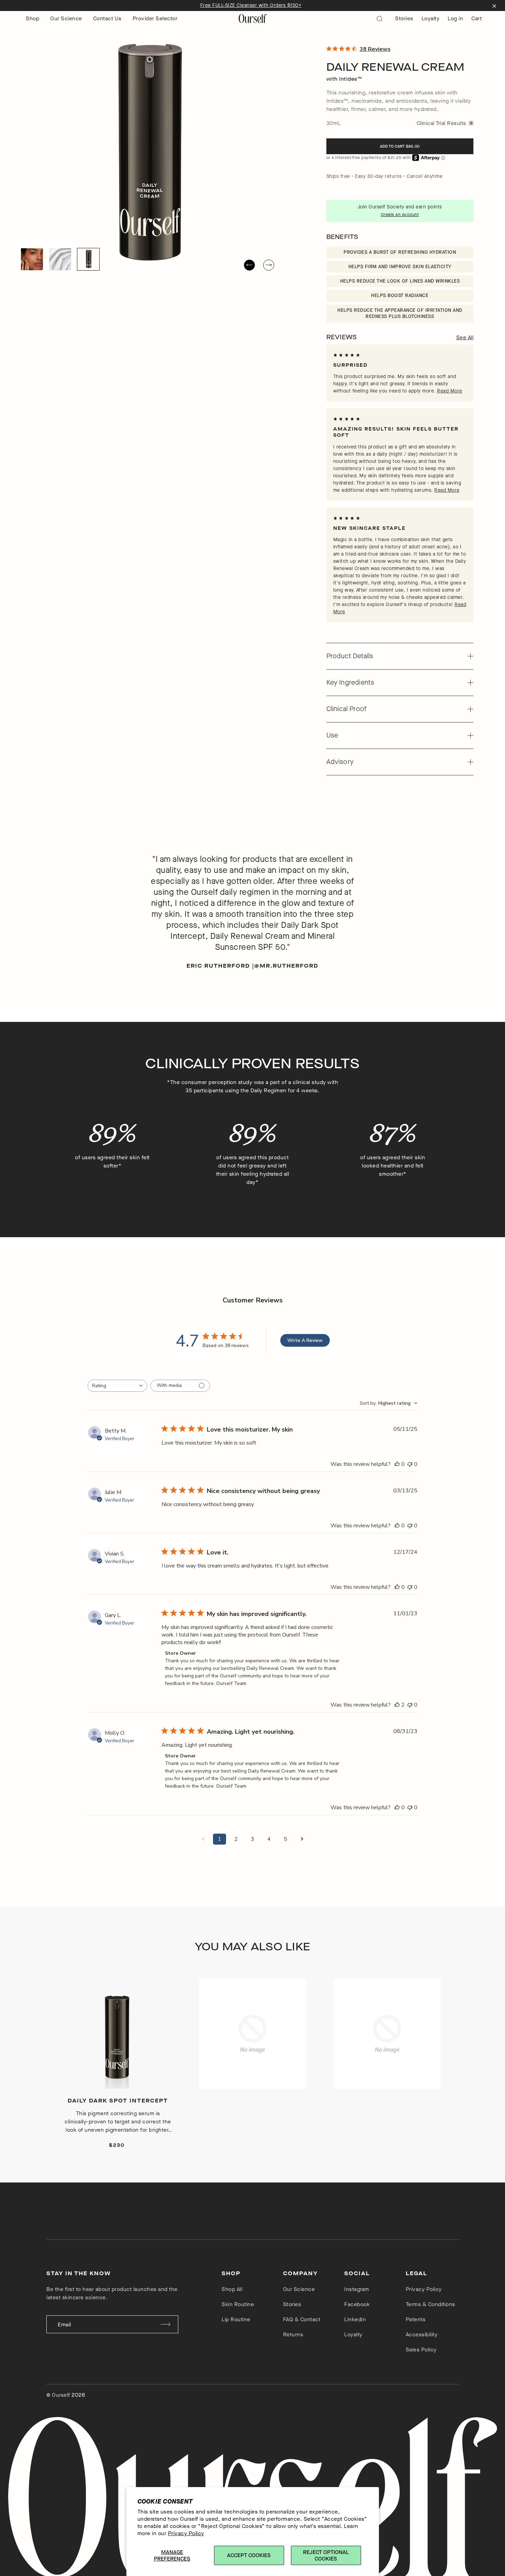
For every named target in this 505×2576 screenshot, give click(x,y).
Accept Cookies (249, 2555)
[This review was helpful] (397, 1705)
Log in (455, 18)
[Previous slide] (249, 265)
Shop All (232, 2289)
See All (465, 337)
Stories (404, 18)
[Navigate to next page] (302, 1839)
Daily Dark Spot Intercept (118, 2101)
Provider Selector (155, 18)
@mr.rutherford (286, 966)
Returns (293, 2334)
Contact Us (107, 18)
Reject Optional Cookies (326, 2555)
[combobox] (117, 1386)
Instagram (357, 2289)
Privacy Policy (186, 2533)
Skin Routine (238, 2304)
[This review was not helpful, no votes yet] (410, 1464)
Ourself (61, 2395)
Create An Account (400, 215)
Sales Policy (421, 2350)
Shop (32, 18)
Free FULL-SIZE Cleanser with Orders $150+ (251, 5)
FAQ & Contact (302, 2319)
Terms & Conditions (430, 2304)
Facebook (357, 2304)
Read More (450, 391)
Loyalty (431, 18)
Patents (416, 2319)
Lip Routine (236, 2319)
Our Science (66, 18)
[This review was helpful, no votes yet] (397, 1464)
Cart (476, 18)
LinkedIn (355, 2319)
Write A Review (305, 1340)
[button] (32, 259)
